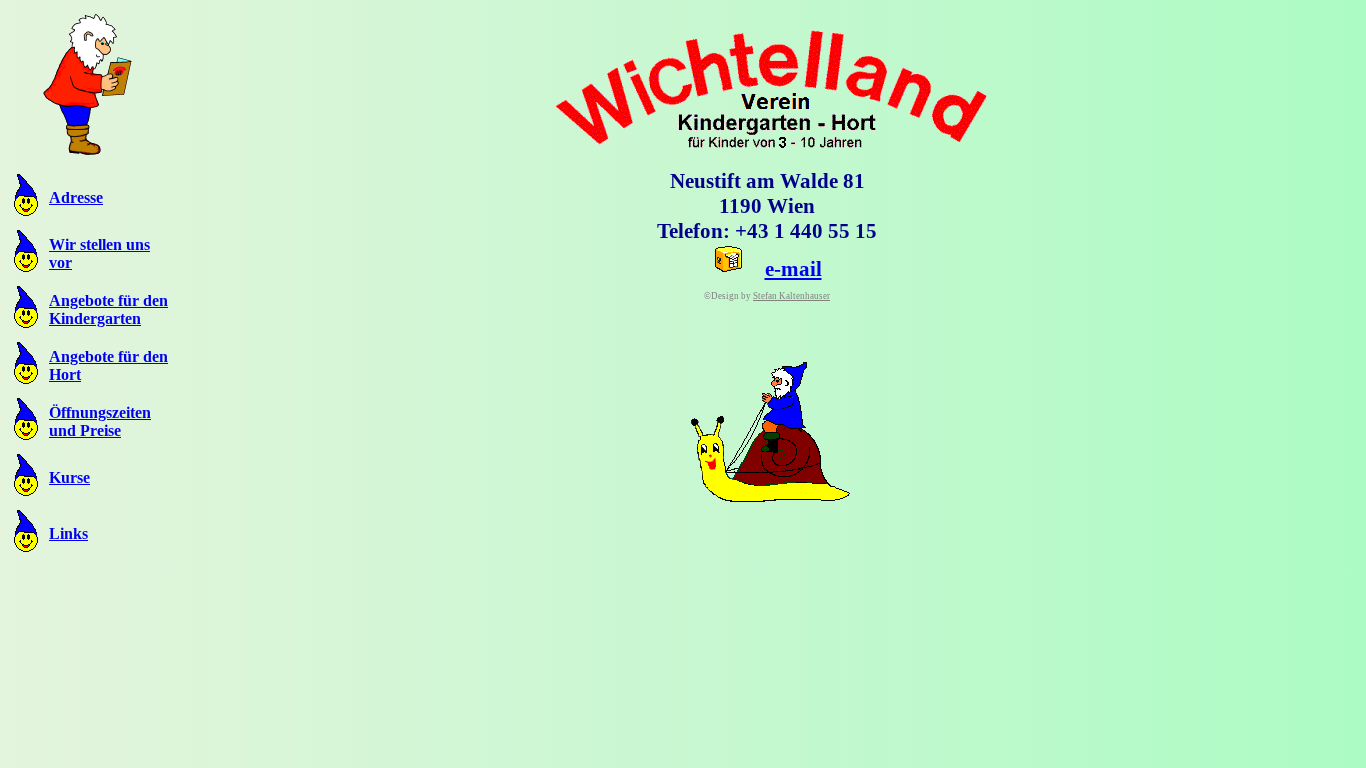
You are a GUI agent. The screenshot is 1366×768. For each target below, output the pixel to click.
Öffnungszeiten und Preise (100, 421)
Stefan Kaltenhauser (791, 296)
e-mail (793, 269)
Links (68, 533)
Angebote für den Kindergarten (108, 309)
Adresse (76, 197)
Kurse (69, 477)
